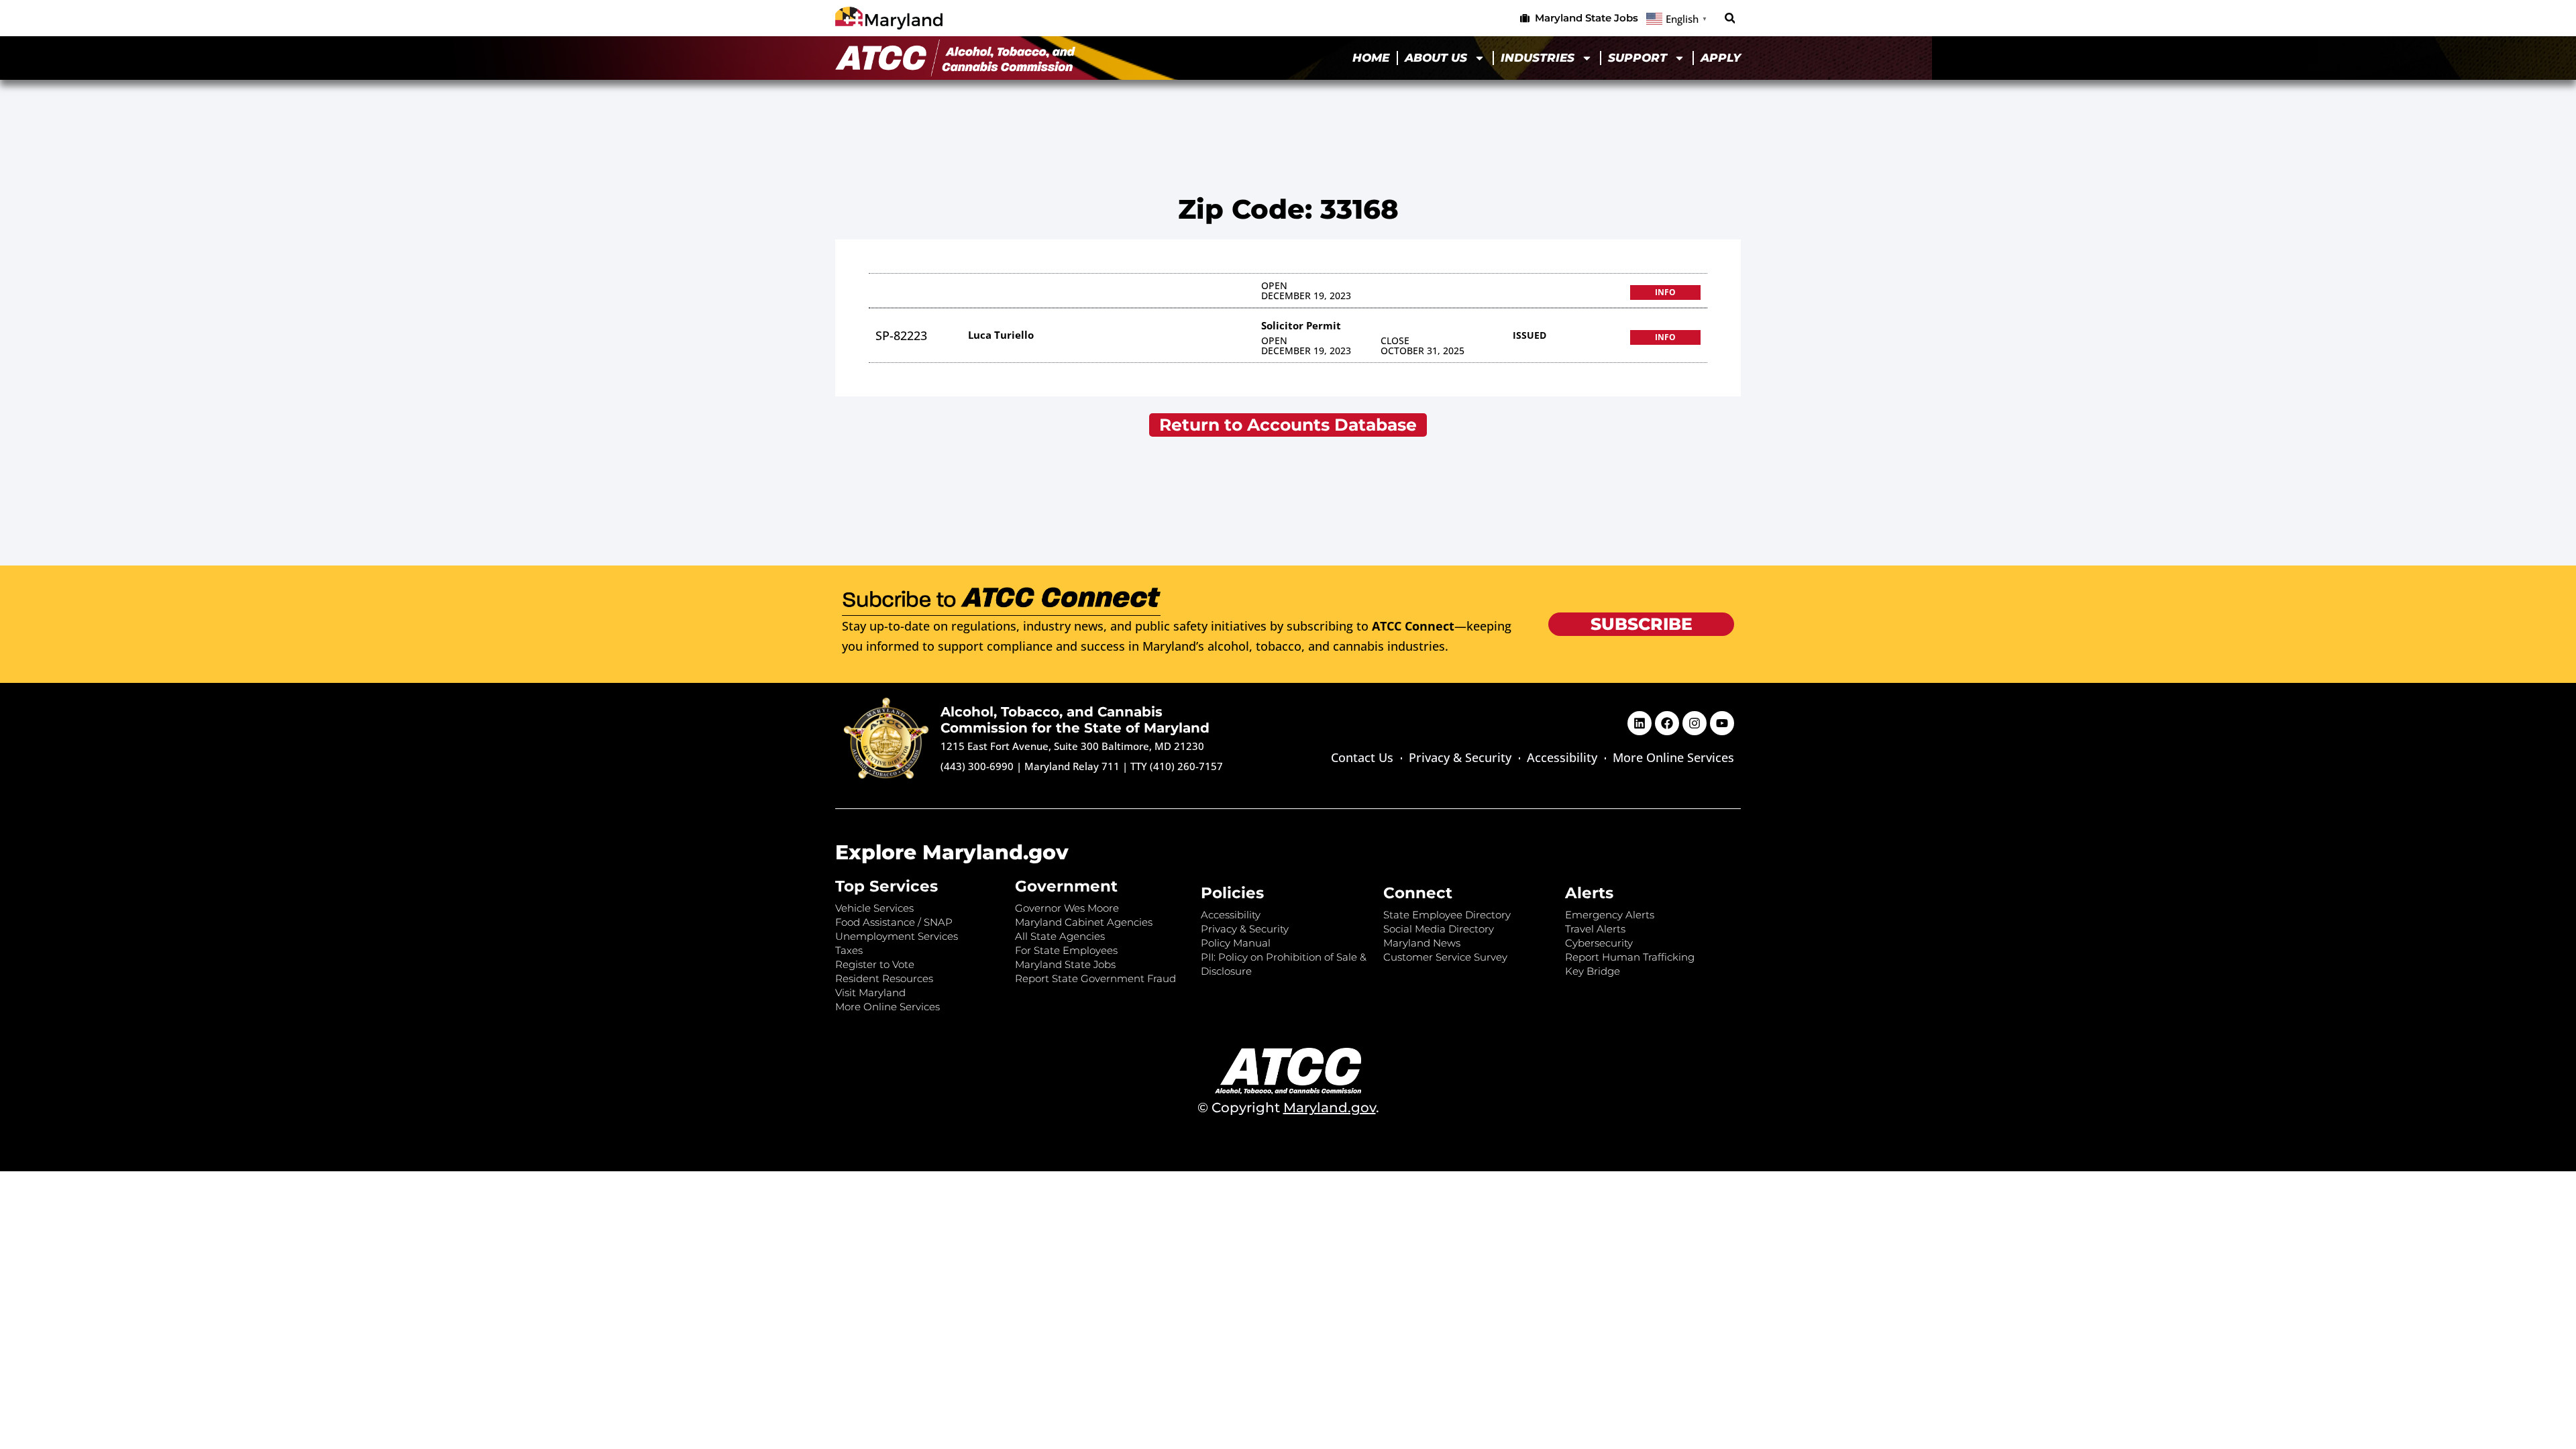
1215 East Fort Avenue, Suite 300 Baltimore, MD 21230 (1072, 746)
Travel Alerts (1595, 929)
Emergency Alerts (1610, 915)
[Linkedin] (1640, 723)
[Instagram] (1695, 723)
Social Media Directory (1439, 929)
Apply (1721, 58)
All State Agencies (1060, 936)
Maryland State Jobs (1065, 964)
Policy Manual (1236, 943)
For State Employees (1066, 950)
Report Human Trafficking (1630, 957)
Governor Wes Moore (1067, 908)
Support (1638, 58)
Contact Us (1362, 757)
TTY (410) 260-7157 (1177, 766)
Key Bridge (1593, 971)
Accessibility (1562, 757)
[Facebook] (1667, 723)
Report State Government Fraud (1095, 978)
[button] (1730, 18)
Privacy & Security (1460, 757)
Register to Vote (875, 964)
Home (1371, 58)
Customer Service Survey (1445, 957)
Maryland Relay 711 (1073, 766)
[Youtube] (1722, 723)
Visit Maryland (870, 992)
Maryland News (1422, 943)
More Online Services (1673, 757)
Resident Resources (884, 978)
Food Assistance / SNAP (894, 922)
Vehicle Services (874, 908)
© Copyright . (1288, 1108)
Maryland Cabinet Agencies (1084, 922)
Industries (1538, 58)
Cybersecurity (1599, 943)
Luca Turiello (1001, 335)
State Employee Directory (1447, 915)
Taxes (849, 950)
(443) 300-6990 (977, 766)
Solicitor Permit (1301, 325)
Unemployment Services (897, 936)
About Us (1436, 58)
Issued (1529, 335)
